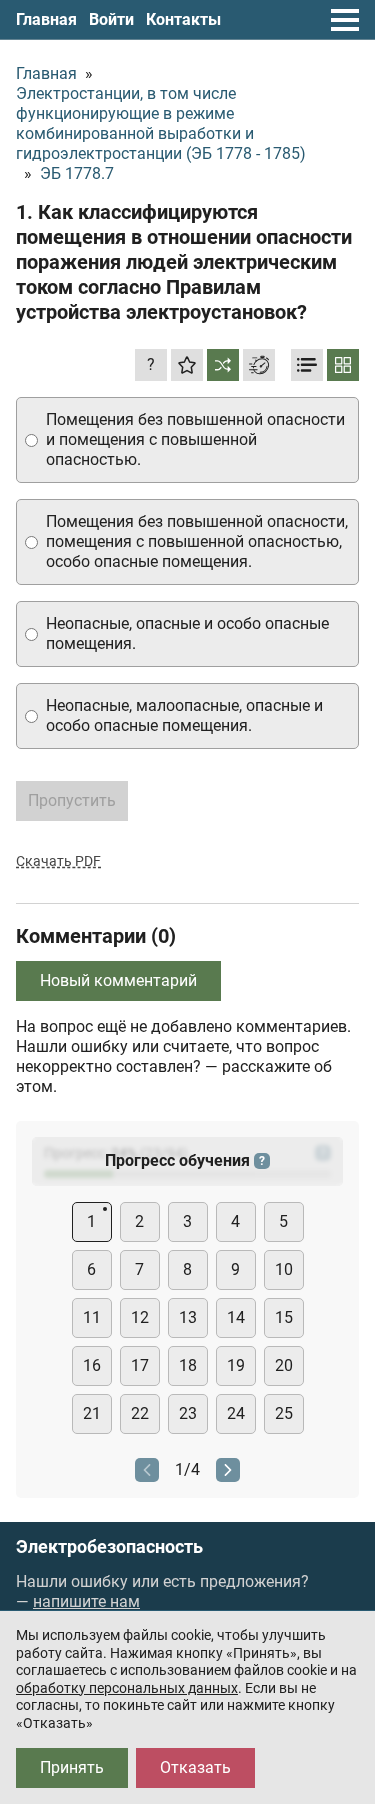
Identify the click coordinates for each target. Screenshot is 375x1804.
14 (236, 1317)
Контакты (183, 19)
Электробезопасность (109, 1547)
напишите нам (86, 1601)
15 (284, 1317)
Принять (72, 1767)
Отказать (195, 1767)
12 (140, 1317)
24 (236, 1413)
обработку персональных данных (127, 1688)
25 (284, 1413)
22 (140, 1413)
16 (92, 1365)
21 (92, 1413)
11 (92, 1317)
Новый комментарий (118, 980)
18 (188, 1365)
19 (236, 1365)
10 (284, 1269)
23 (188, 1413)
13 (188, 1317)
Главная (46, 19)
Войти (111, 19)
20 (284, 1365)
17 (140, 1365)
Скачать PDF (58, 861)
